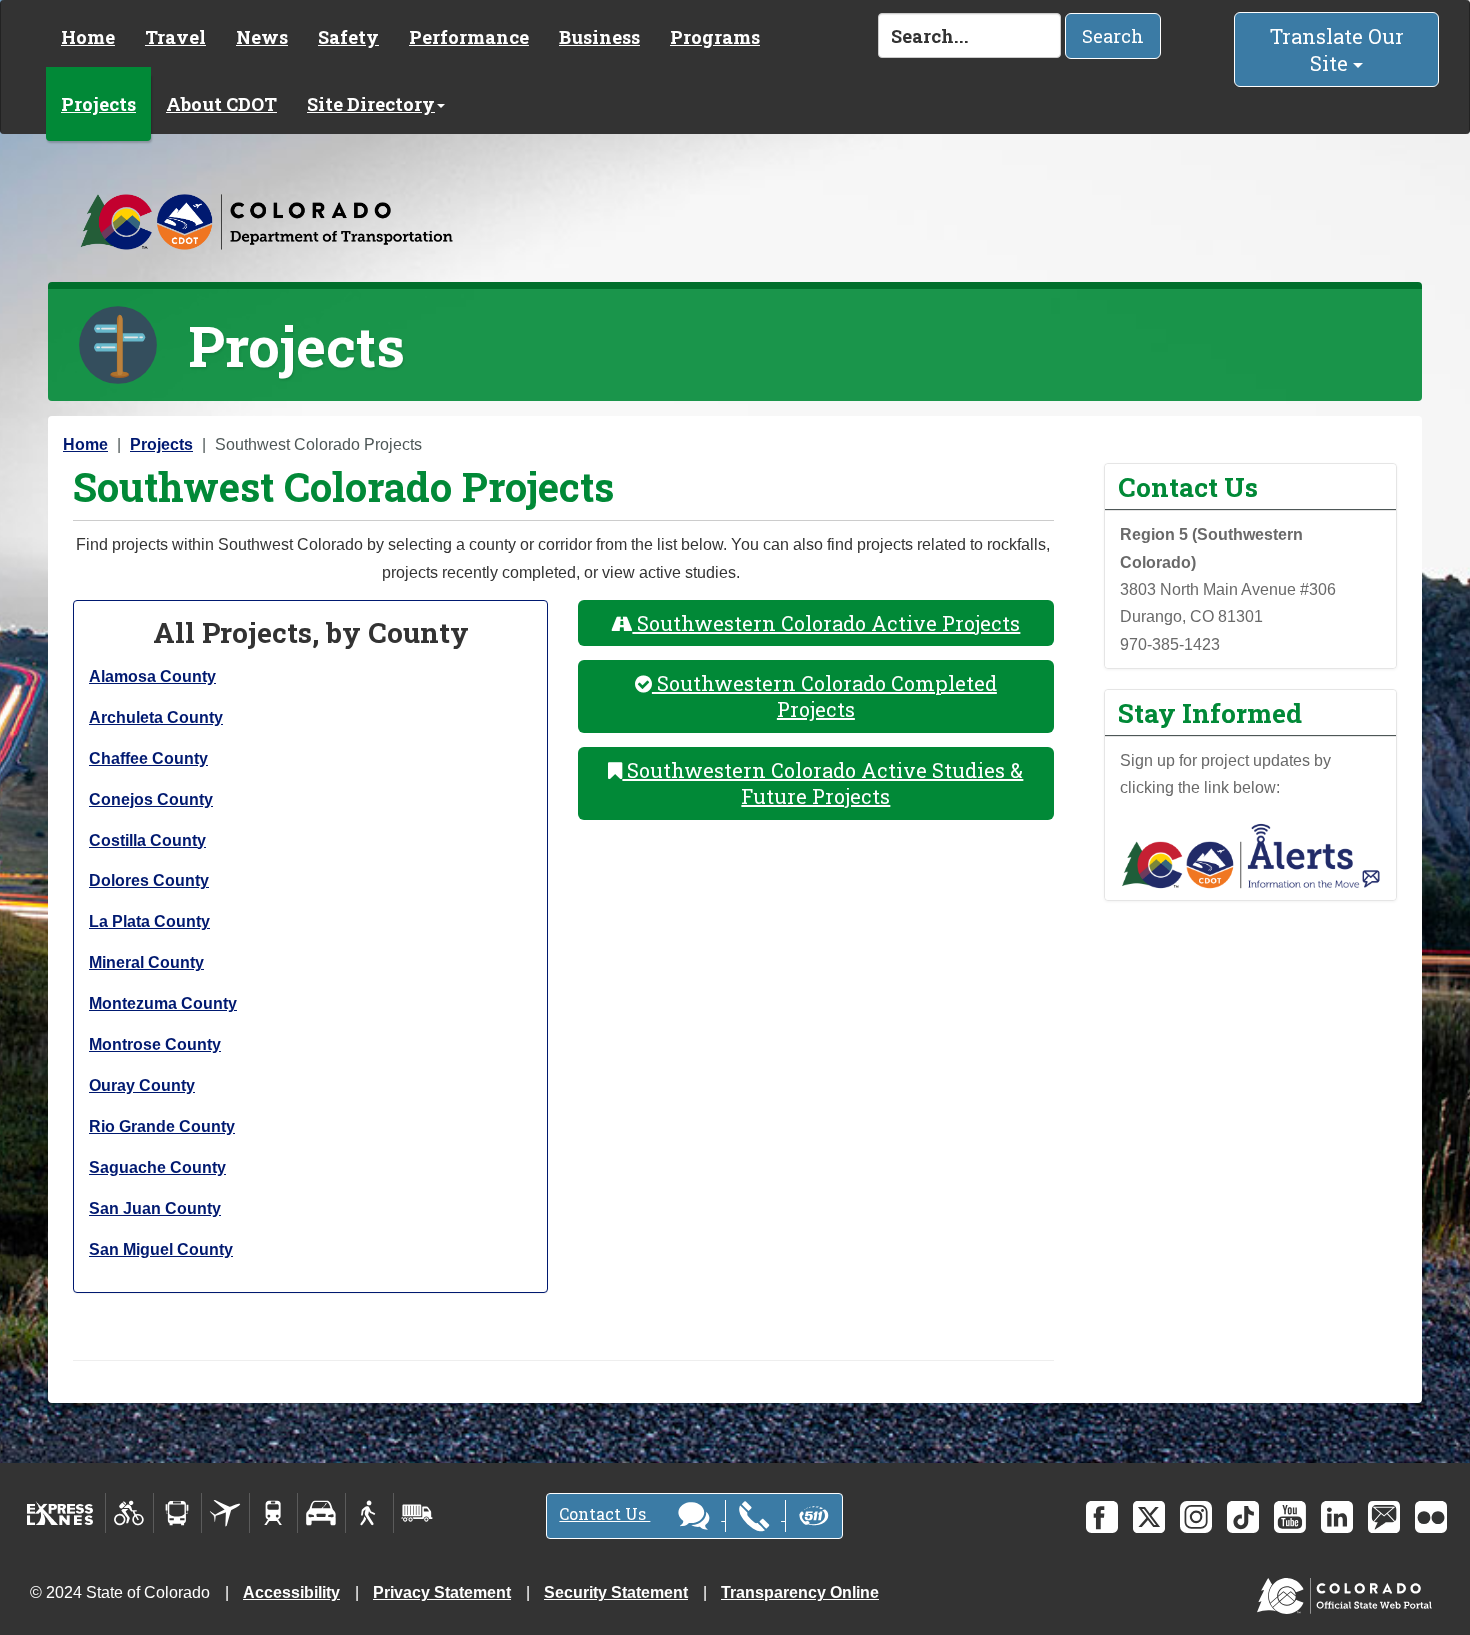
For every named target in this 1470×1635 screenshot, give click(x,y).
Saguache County (157, 1167)
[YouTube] (1290, 1517)
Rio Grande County (162, 1126)
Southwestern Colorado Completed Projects (824, 696)
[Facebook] (1102, 1517)
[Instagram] (1196, 1517)
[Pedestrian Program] (369, 1513)
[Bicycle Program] (129, 1513)
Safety (348, 37)
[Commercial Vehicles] (417, 1513)
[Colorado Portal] (1348, 1591)
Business (599, 37)
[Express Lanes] (60, 1513)
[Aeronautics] (225, 1513)
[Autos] (321, 1513)
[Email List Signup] (1384, 1517)
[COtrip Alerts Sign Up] (1251, 854)
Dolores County (149, 880)
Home (88, 37)
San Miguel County (161, 1249)
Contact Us (604, 1513)
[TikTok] (1243, 1517)
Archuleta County (156, 717)
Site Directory (371, 104)
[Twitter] (1149, 1517)
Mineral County (146, 962)
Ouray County (142, 1085)
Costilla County (147, 840)
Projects (98, 104)
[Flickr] (1431, 1517)
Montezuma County (163, 1003)
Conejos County (151, 799)
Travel (175, 37)
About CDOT (221, 104)
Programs (715, 37)
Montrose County (155, 1044)
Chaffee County (148, 758)
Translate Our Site (1337, 49)
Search (1113, 36)
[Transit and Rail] (177, 1513)
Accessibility (291, 1592)
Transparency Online (800, 1592)
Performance (469, 37)
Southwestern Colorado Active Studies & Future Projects (822, 783)
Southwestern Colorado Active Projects (826, 623)
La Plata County (149, 921)
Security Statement (616, 1592)
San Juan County (155, 1208)
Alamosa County (152, 676)
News (262, 37)
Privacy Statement (442, 1592)
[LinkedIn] (1337, 1517)
